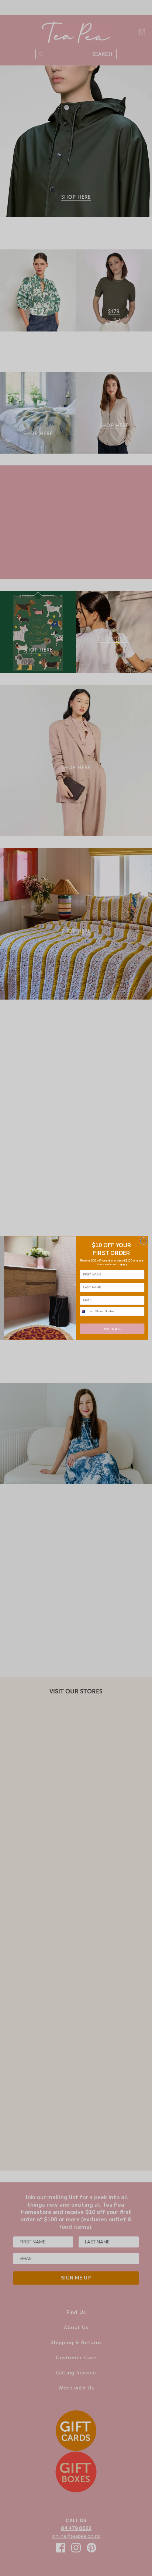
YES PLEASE (112, 1329)
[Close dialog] (144, 1241)
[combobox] (87, 1312)
